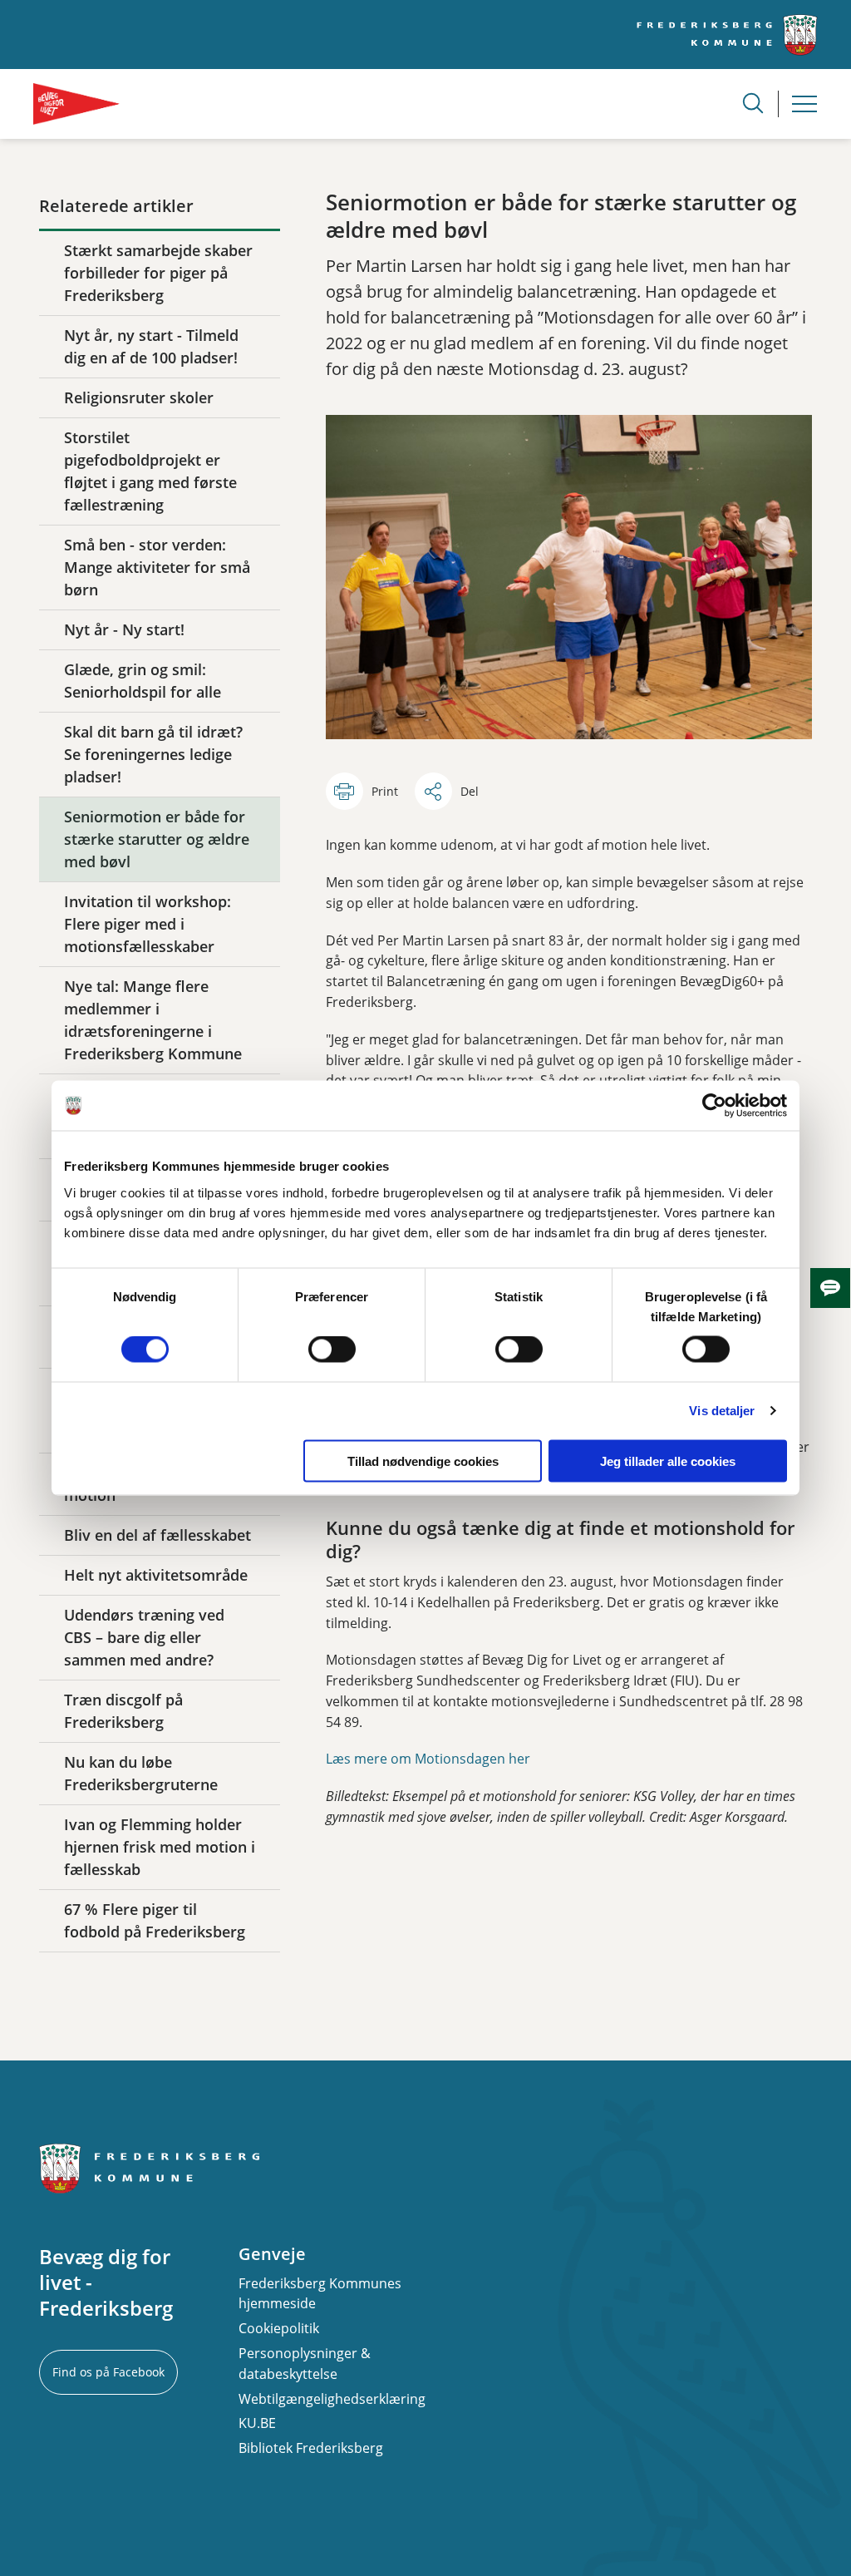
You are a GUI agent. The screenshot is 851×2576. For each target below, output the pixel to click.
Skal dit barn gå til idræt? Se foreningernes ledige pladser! (153, 754)
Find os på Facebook (108, 2372)
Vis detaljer (722, 1411)
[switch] (332, 1350)
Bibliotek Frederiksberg (311, 2448)
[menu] (804, 104)
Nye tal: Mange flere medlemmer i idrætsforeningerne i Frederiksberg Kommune (153, 1020)
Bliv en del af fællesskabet (157, 1535)
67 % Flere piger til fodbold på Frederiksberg (155, 1920)
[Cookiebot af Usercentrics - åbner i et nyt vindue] (714, 1106)
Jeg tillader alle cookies (668, 1461)
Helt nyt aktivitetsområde (156, 1575)
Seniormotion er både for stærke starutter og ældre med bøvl (157, 839)
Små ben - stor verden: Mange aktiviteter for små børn (157, 567)
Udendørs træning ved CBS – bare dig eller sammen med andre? (144, 1637)
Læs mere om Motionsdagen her (428, 1759)
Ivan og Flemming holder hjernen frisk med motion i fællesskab (160, 1847)
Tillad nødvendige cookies (423, 1461)
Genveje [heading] (272, 2254)
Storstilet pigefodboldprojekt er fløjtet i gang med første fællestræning (150, 471)
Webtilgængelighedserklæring (332, 2399)
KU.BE (257, 2423)
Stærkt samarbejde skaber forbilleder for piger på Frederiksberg (158, 273)
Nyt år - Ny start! (124, 629)
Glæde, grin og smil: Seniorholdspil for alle (143, 681)
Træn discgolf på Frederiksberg (123, 1711)
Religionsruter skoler (139, 397)
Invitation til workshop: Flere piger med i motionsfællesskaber (148, 924)
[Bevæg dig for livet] (76, 104)
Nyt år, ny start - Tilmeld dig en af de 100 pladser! (151, 346)
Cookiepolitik (279, 2328)
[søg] (753, 103)
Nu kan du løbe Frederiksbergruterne (141, 1773)
